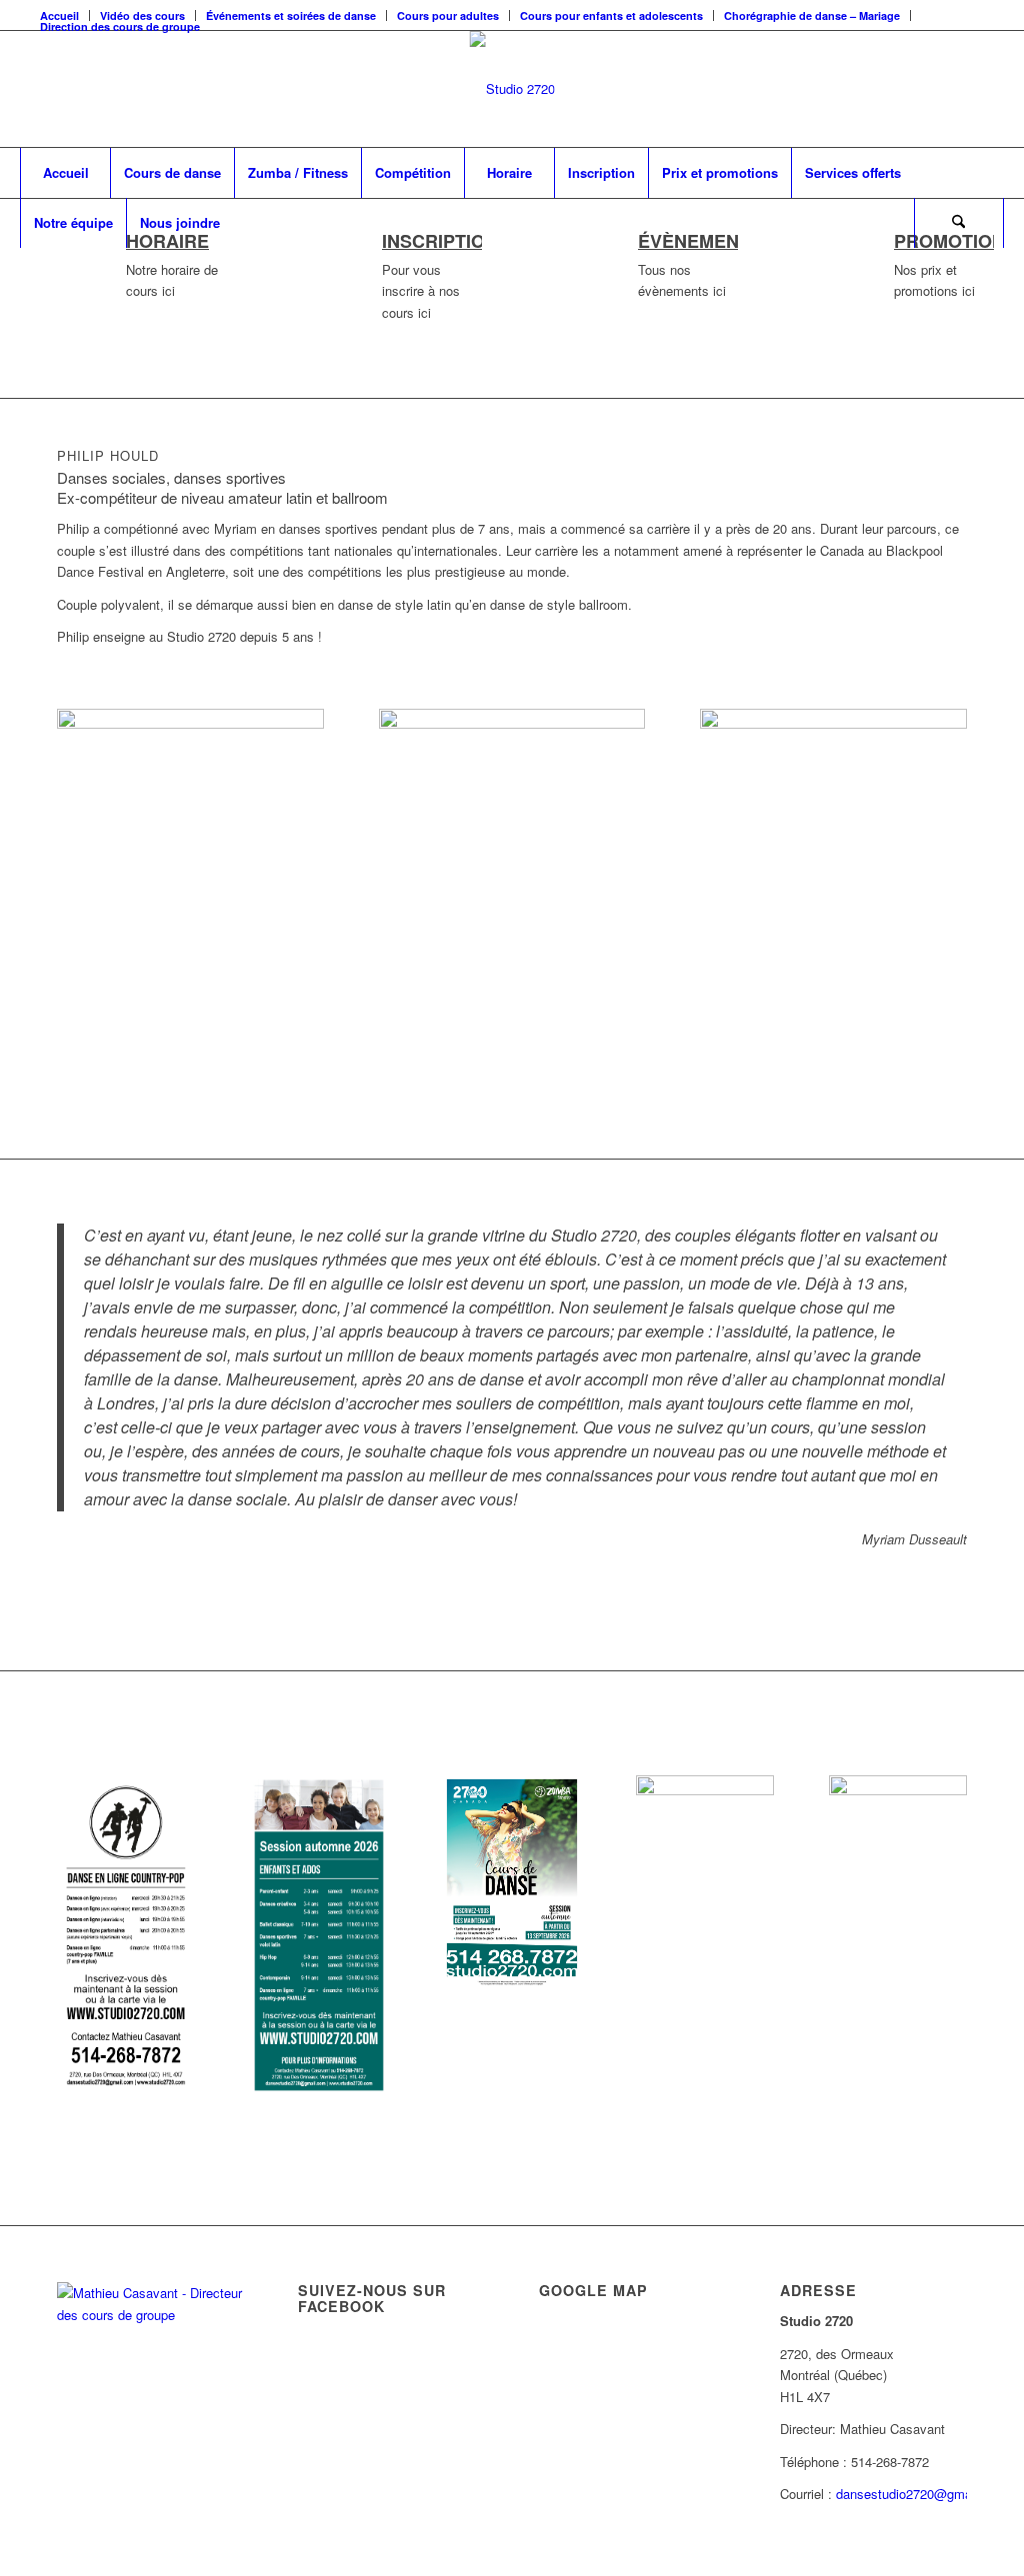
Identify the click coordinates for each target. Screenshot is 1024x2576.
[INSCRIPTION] (320, 260)
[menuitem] (291, 15)
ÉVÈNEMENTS (700, 241)
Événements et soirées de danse (291, 15)
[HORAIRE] (64, 260)
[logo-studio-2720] (512, 89)
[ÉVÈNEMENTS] (576, 260)
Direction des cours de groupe (120, 26)
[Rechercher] (959, 223)
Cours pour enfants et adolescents (611, 15)
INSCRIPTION (440, 241)
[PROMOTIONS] (832, 260)
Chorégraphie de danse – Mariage (812, 15)
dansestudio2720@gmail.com (921, 2494)
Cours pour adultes (448, 15)
